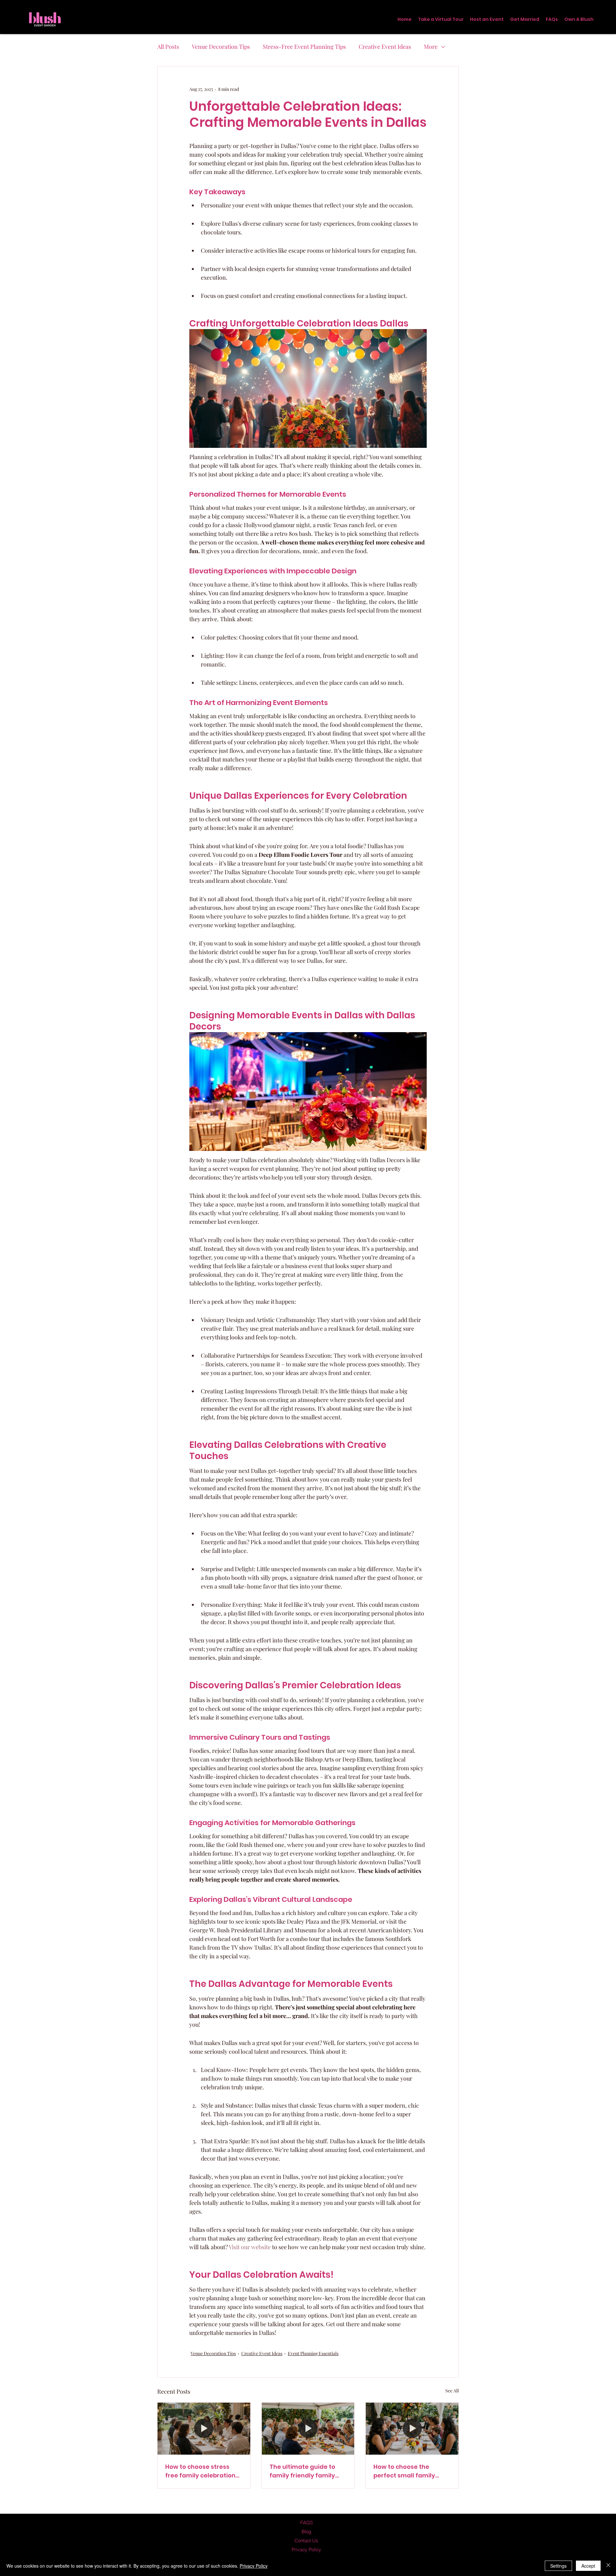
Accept (588, 2566)
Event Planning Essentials (313, 2353)
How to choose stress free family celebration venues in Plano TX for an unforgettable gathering (203, 2471)
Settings (558, 2566)
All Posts (168, 47)
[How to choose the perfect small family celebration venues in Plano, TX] (412, 2429)
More (431, 47)
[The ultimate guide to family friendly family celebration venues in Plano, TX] (308, 2429)
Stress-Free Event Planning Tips (304, 47)
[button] (487, 19)
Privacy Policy (254, 2566)
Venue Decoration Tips (221, 47)
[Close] (608, 2566)
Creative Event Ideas (385, 47)
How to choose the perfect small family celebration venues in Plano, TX (406, 2471)
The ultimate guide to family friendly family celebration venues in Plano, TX (302, 2471)
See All (452, 2391)
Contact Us (306, 2541)
